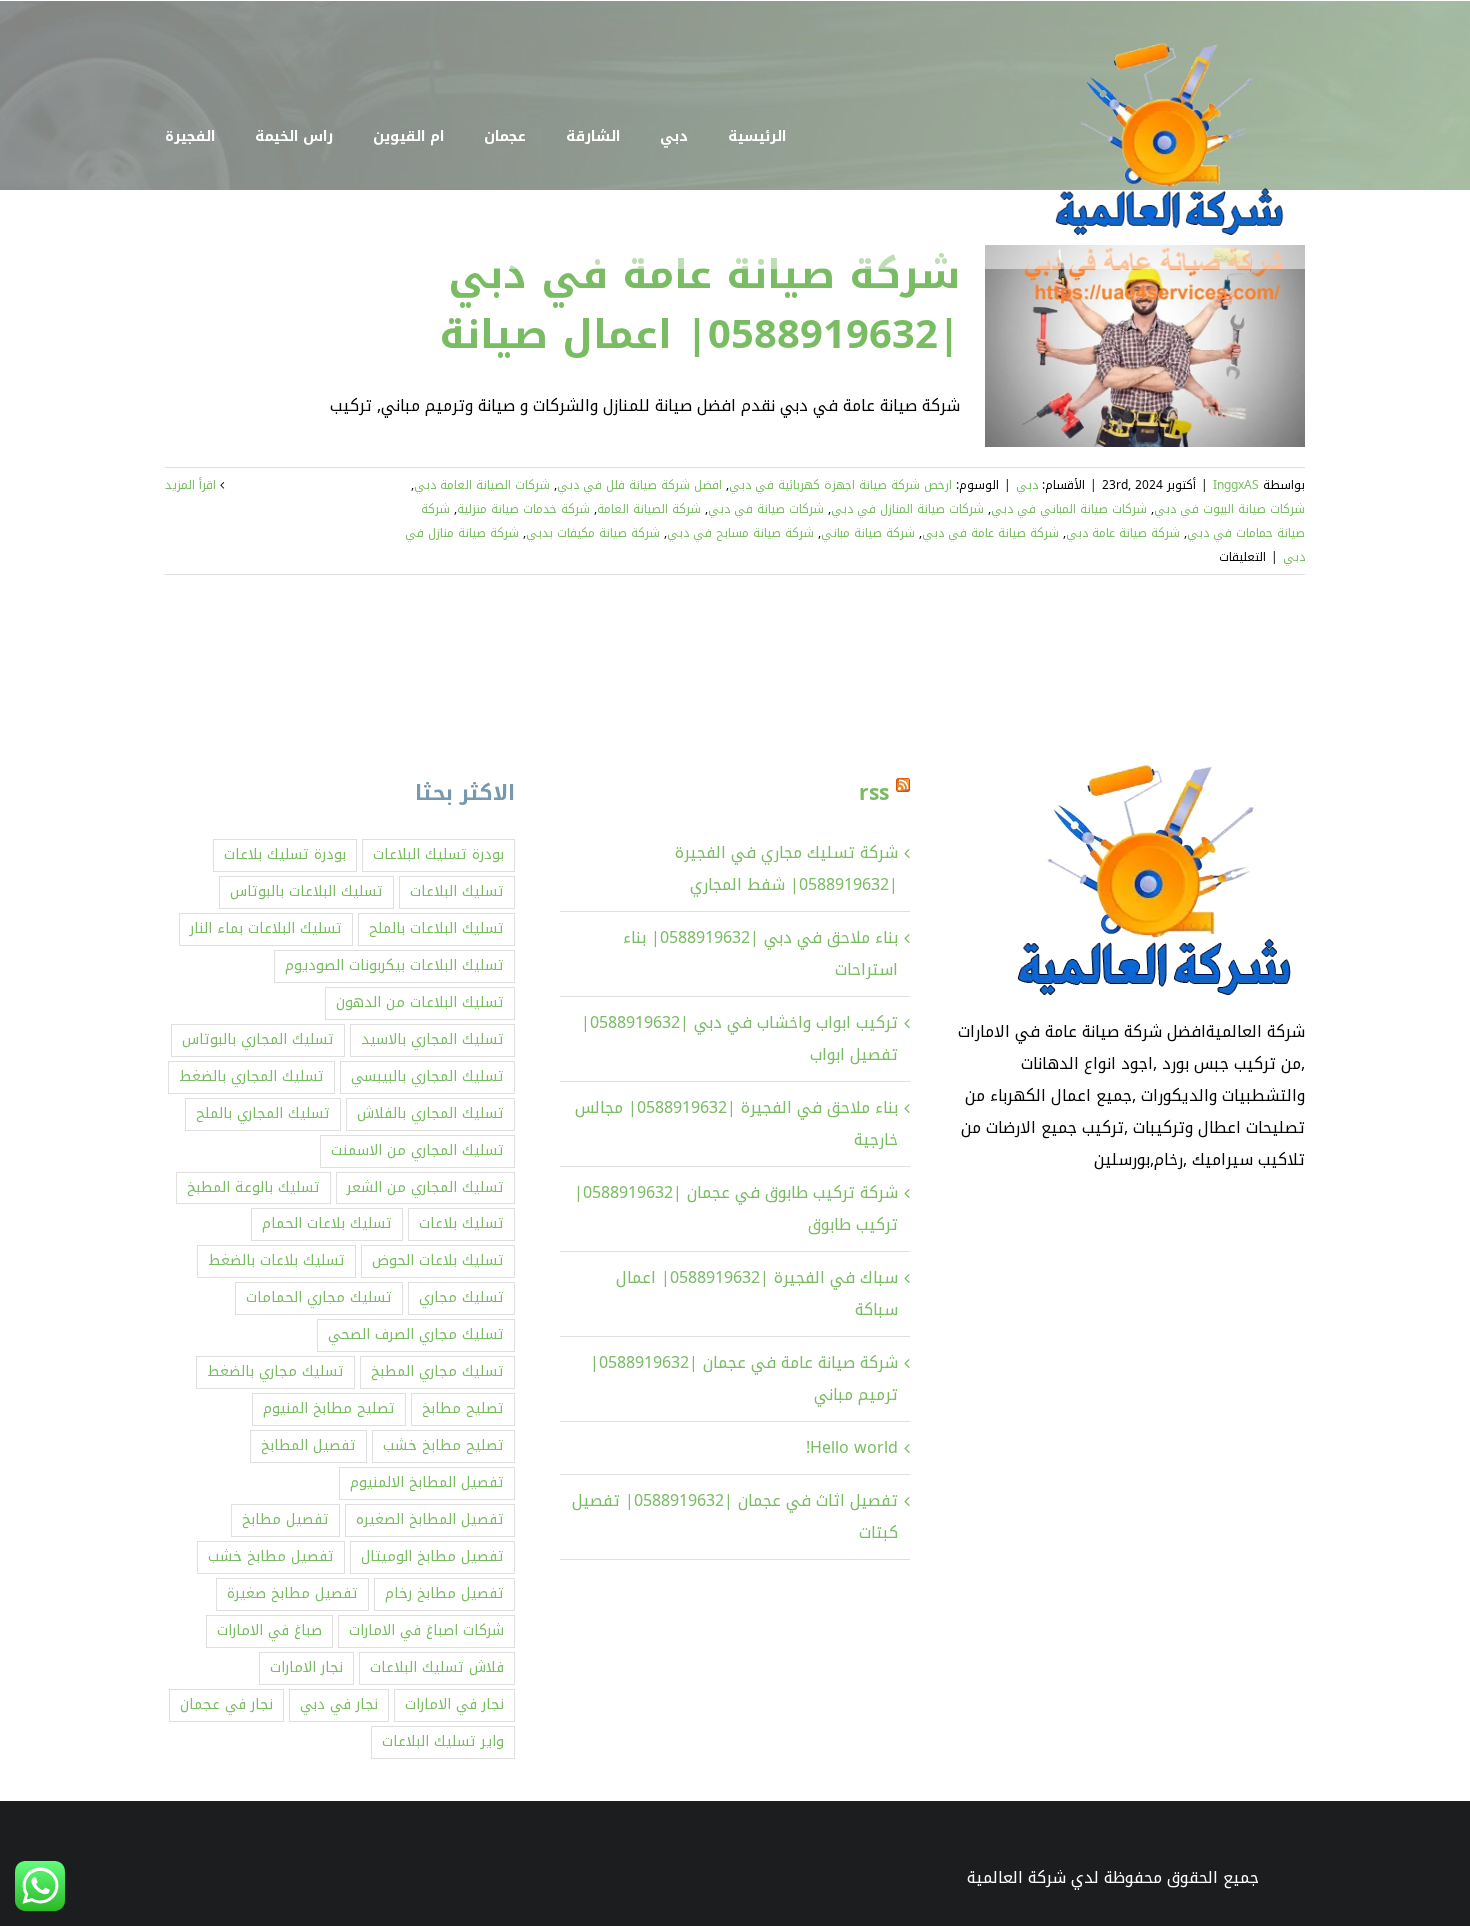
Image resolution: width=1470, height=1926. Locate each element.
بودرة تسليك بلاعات (285, 854)
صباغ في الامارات (269, 1630)
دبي (1027, 485)
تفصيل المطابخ (308, 1445)
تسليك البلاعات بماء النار (266, 928)
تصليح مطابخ (463, 1408)
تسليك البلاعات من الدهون (420, 1002)
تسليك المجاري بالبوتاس (258, 1039)
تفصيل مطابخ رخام (444, 1593)
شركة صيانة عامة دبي (1123, 533)
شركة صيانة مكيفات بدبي (593, 533)
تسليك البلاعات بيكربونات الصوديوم (394, 965)
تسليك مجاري (461, 1297)
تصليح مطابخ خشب (443, 1445)
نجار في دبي (339, 1704)
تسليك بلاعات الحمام (327, 1223)
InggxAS (1236, 485)
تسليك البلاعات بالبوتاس (306, 891)
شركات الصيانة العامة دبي (482, 485)
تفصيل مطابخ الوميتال (432, 1556)
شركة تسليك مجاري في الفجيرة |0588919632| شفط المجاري (786, 868)
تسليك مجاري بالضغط (275, 1371)
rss (874, 793)
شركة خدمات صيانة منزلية (523, 509)
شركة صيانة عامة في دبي (990, 533)
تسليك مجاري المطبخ (437, 1371)
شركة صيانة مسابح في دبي (740, 533)
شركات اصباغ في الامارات (426, 1630)
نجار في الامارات (454, 1704)
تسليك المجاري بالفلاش (430, 1113)
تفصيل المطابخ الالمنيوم (427, 1482)
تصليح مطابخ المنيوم (329, 1408)
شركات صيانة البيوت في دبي (1229, 509)
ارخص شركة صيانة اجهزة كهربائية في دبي (840, 485)
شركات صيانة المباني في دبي (1069, 509)
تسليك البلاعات (457, 891)
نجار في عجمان (226, 1704)
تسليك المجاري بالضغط (251, 1076)
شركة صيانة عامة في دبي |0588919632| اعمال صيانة (699, 305)
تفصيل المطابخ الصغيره (430, 1519)
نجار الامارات (306, 1667)
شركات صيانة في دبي (766, 509)
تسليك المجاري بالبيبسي (427, 1076)
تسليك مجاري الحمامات (319, 1297)
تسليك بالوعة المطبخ (253, 1187)
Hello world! (852, 1447)
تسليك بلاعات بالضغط (276, 1260)
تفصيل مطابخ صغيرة (292, 1593)
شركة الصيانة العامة (649, 509)
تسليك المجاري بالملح (263, 1113)
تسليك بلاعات (461, 1223)
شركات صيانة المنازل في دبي (907, 509)
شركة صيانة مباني (868, 533)
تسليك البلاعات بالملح (436, 928)
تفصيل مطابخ (285, 1519)
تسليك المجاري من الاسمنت (417, 1150)
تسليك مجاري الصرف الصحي (416, 1334)
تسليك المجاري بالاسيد (432, 1039)
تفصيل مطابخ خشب (271, 1556)
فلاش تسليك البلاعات (437, 1667)
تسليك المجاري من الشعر (425, 1187)
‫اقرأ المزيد (192, 485)
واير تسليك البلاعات (443, 1741)
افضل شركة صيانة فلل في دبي (639, 485)
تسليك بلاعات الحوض (438, 1260)
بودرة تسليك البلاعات (438, 854)
